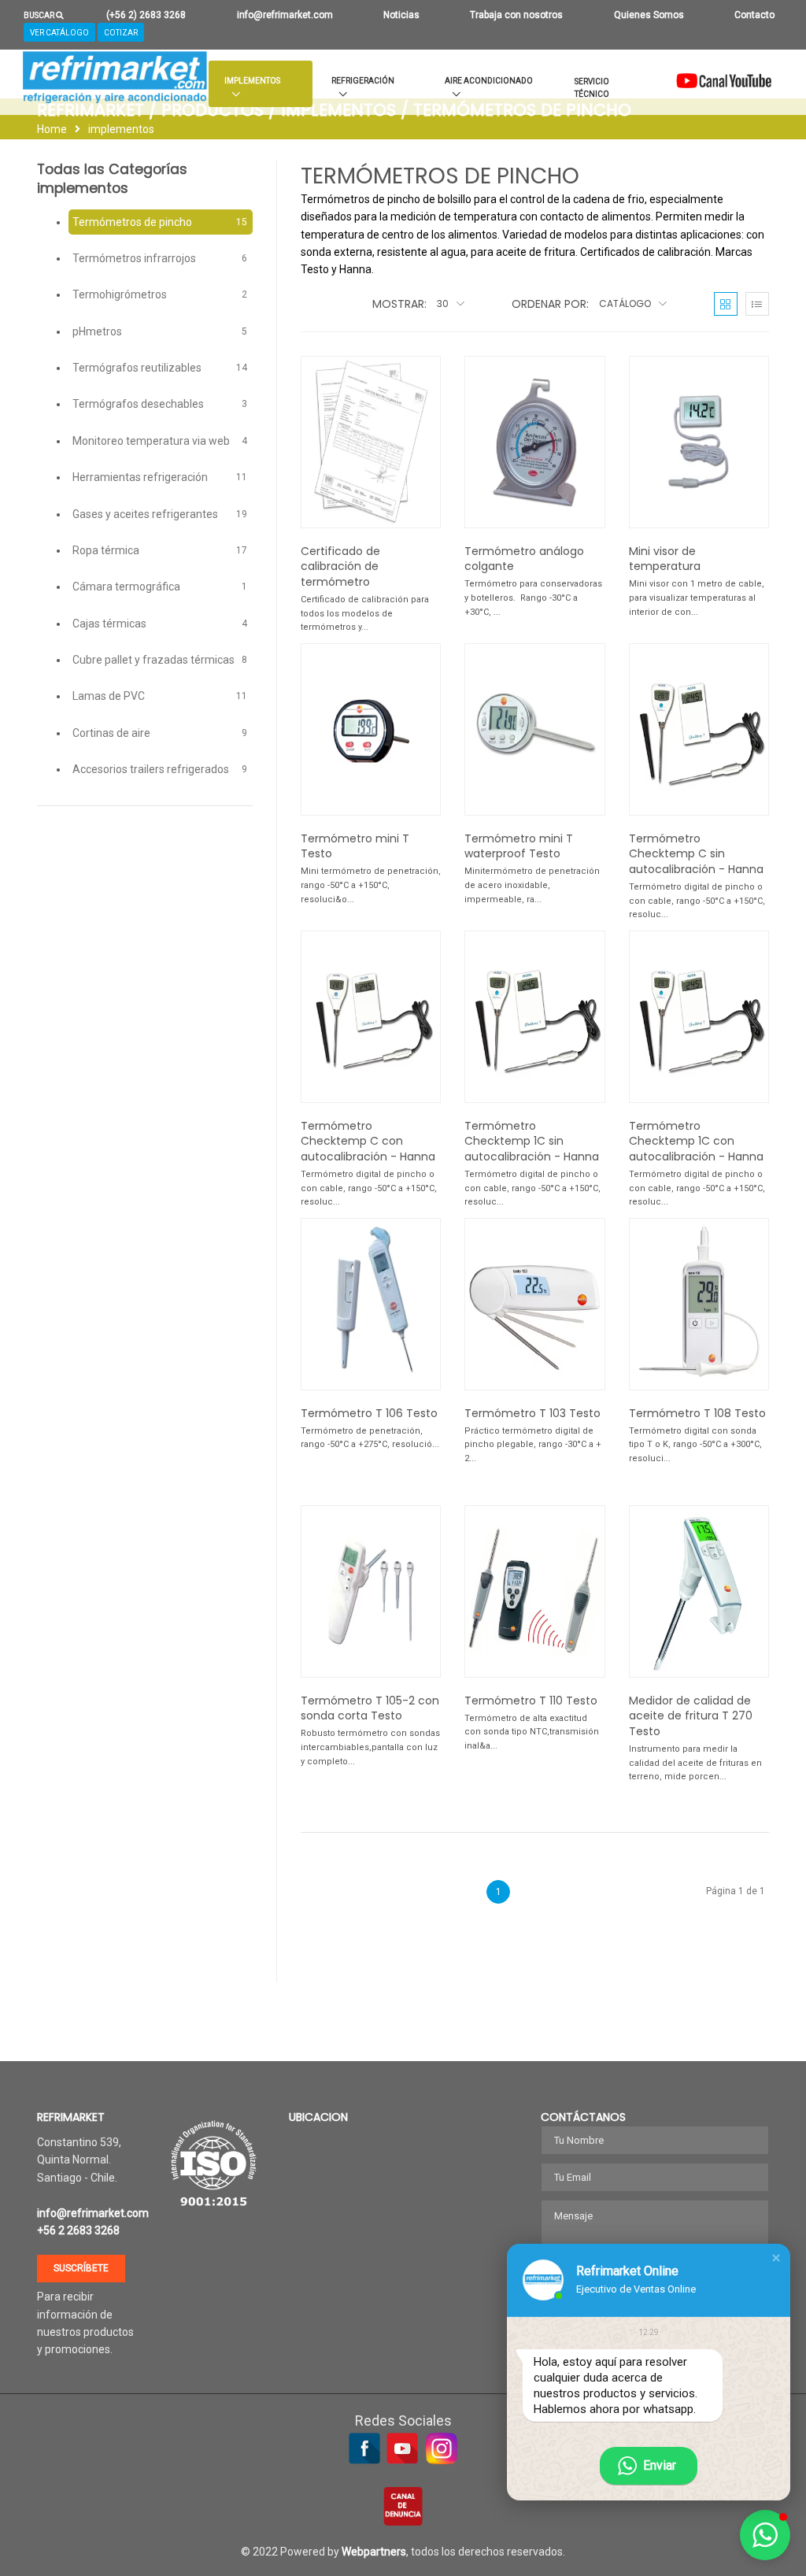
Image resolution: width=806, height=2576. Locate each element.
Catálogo (626, 303)
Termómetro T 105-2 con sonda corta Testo (370, 1708)
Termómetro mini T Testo (355, 846)
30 (444, 303)
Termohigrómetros (160, 294)
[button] (776, 2258)
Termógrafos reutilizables (160, 368)
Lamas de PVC (160, 696)
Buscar (40, 15)
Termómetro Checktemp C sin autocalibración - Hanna (696, 854)
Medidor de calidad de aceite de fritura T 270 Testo (691, 1716)
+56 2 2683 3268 (78, 2230)
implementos (121, 129)
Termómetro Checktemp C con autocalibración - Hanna (368, 1141)
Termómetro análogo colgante (524, 559)
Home (52, 129)
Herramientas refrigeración (160, 477)
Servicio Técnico (592, 88)
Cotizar (121, 33)
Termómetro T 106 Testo (369, 1413)
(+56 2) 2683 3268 (146, 15)
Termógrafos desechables (160, 404)
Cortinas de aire (160, 733)
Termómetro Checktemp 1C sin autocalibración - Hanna (532, 1141)
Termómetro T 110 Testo (531, 1701)
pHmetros (160, 331)
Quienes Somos (649, 15)
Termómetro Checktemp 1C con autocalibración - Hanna (696, 1141)
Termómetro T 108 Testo (697, 1413)
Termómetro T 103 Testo (532, 1413)
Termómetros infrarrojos (160, 258)
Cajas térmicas (160, 624)
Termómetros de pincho (160, 222)
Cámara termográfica (160, 587)
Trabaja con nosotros (516, 15)
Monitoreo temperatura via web (160, 441)
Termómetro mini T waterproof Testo (519, 846)
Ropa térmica (160, 550)
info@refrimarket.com (285, 15)
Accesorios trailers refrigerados (160, 769)
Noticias (401, 15)
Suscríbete (81, 2268)
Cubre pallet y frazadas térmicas (160, 660)
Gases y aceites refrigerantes (160, 514)
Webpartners (374, 2552)
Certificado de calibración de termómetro (340, 566)
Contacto (754, 15)
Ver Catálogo (59, 33)
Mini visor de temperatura (665, 559)
